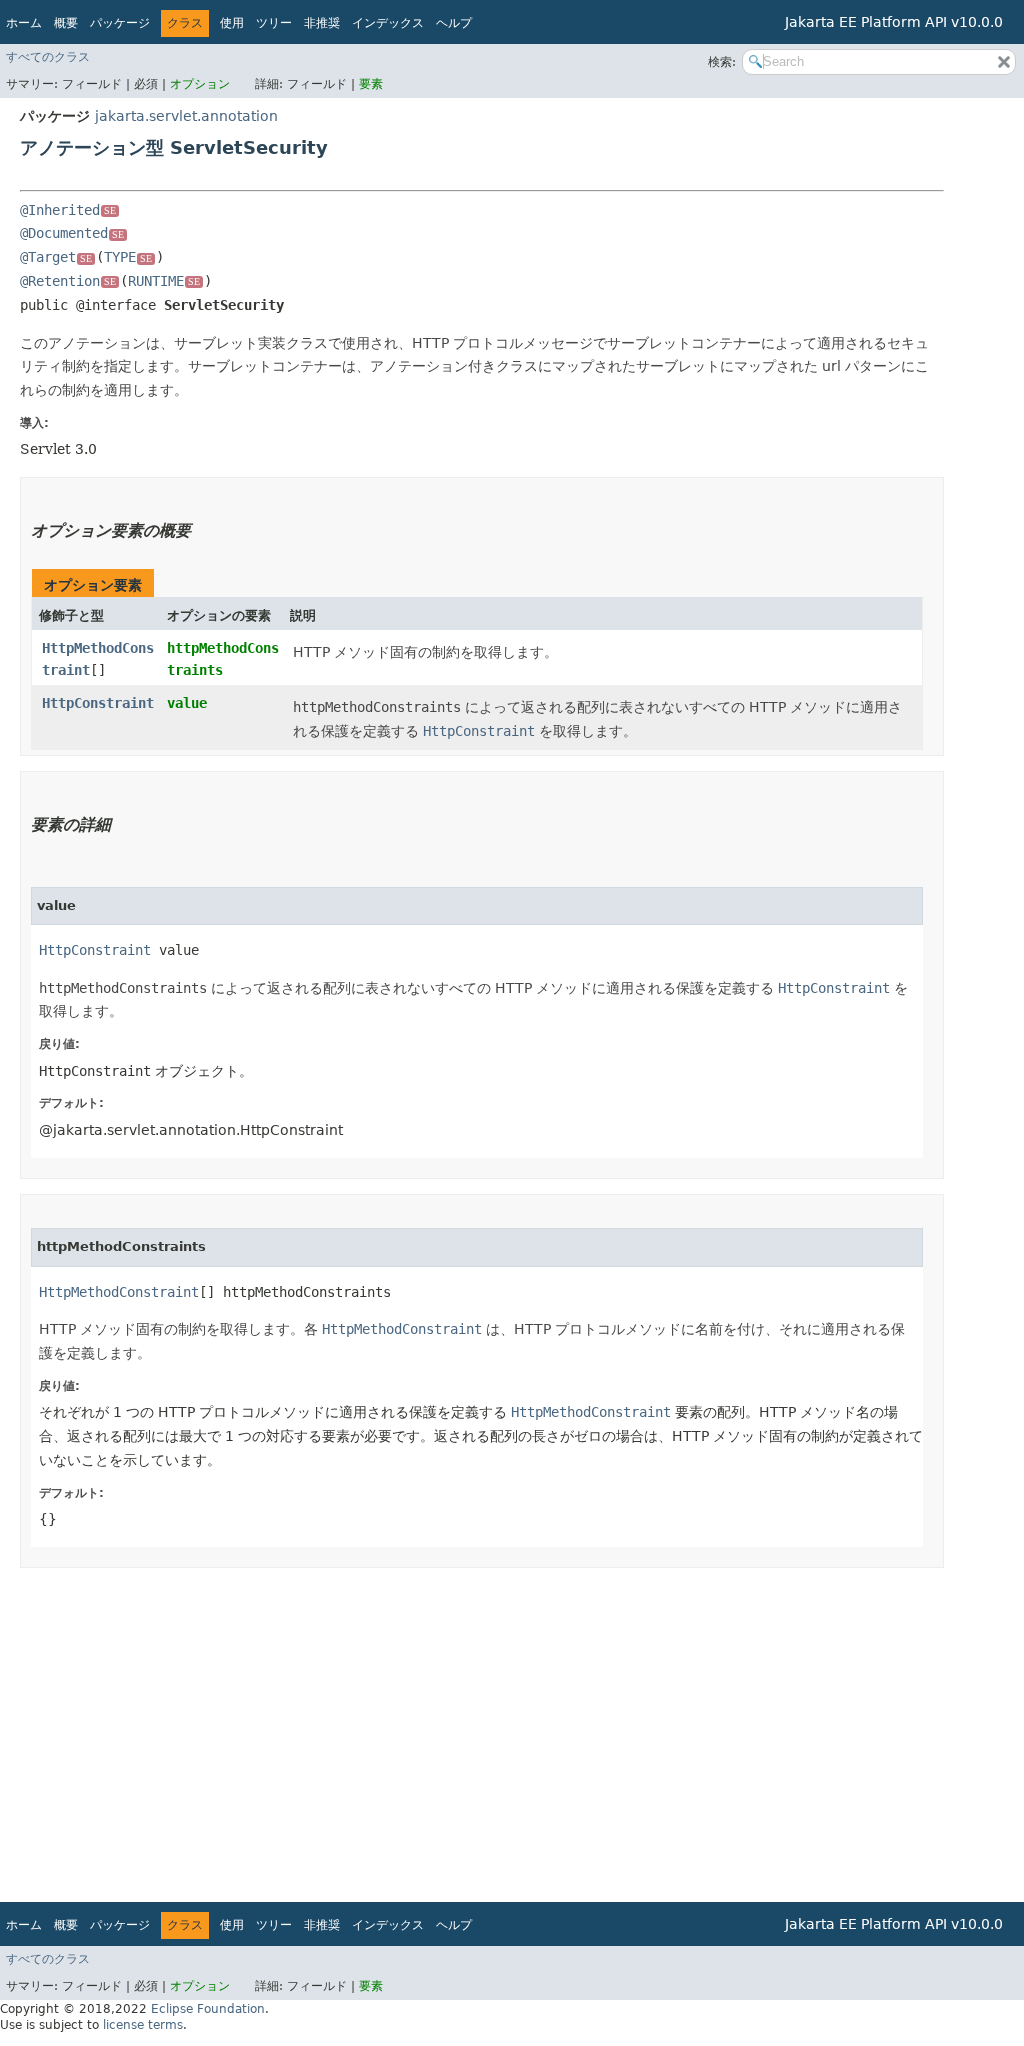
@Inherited (68, 210)
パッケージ (120, 23)
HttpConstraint (98, 703)
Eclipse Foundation (208, 2009)
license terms (143, 2025)
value (187, 703)
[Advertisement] (482, 1728)
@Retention (68, 281)
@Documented (72, 233)
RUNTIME (164, 281)
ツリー (274, 23)
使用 (232, 23)
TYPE (128, 257)
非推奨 (322, 23)
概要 (66, 23)
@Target (56, 257)
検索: (722, 62)
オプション (200, 84)
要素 (371, 84)
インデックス (388, 23)
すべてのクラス (48, 57)
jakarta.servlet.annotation (186, 116)
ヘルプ (454, 23)
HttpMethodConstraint (119, 1292)
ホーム (24, 23)
